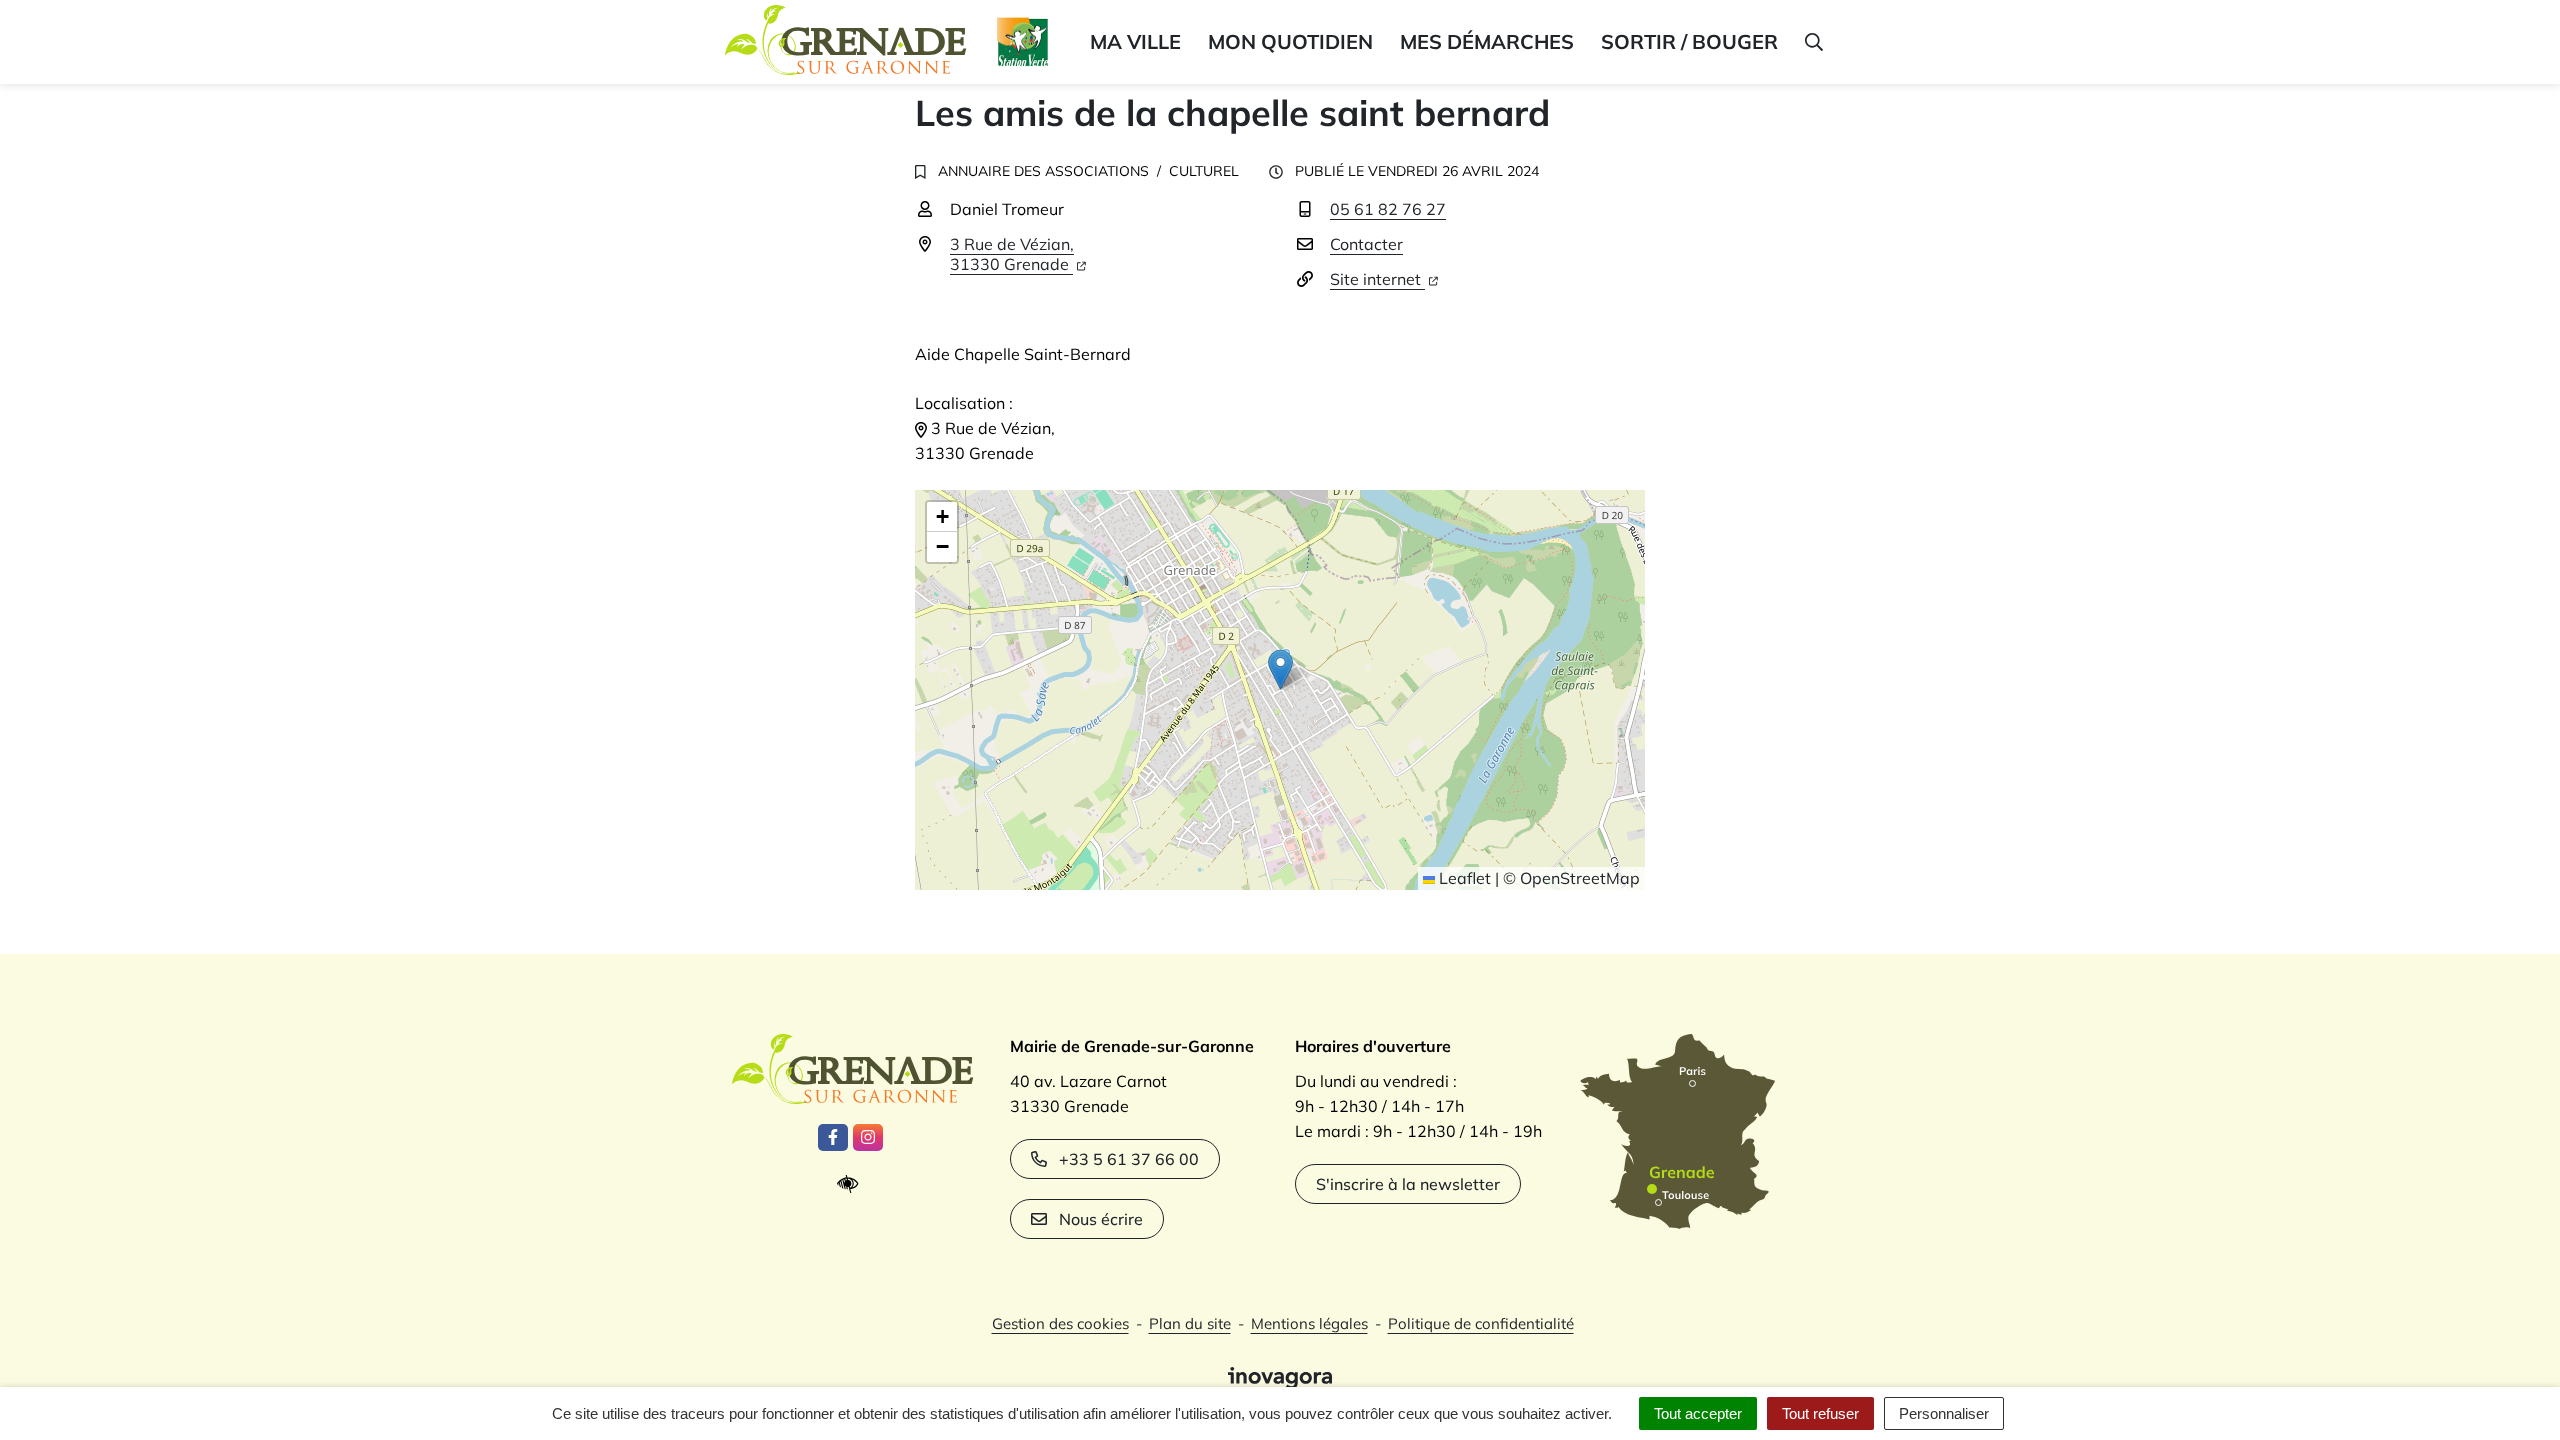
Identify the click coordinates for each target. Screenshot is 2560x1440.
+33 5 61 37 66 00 (1129, 1159)
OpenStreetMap (1580, 878)
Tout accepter (1698, 1413)
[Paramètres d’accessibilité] (852, 1184)
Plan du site (1190, 1323)
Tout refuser (1820, 1413)
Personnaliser (1944, 1413)
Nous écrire (1101, 1219)
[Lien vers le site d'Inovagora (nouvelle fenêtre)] (1280, 1376)
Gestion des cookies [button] (1060, 1323)
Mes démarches (1487, 41)
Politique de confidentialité (1481, 1323)
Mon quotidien (1290, 41)
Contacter (1366, 244)
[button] (1812, 42)
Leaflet (1463, 878)
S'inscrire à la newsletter (1408, 1184)
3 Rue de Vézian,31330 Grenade (1012, 254)
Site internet (1377, 279)
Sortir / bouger (1689, 41)
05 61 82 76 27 (1388, 209)
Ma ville (1135, 41)
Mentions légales (1309, 1323)
